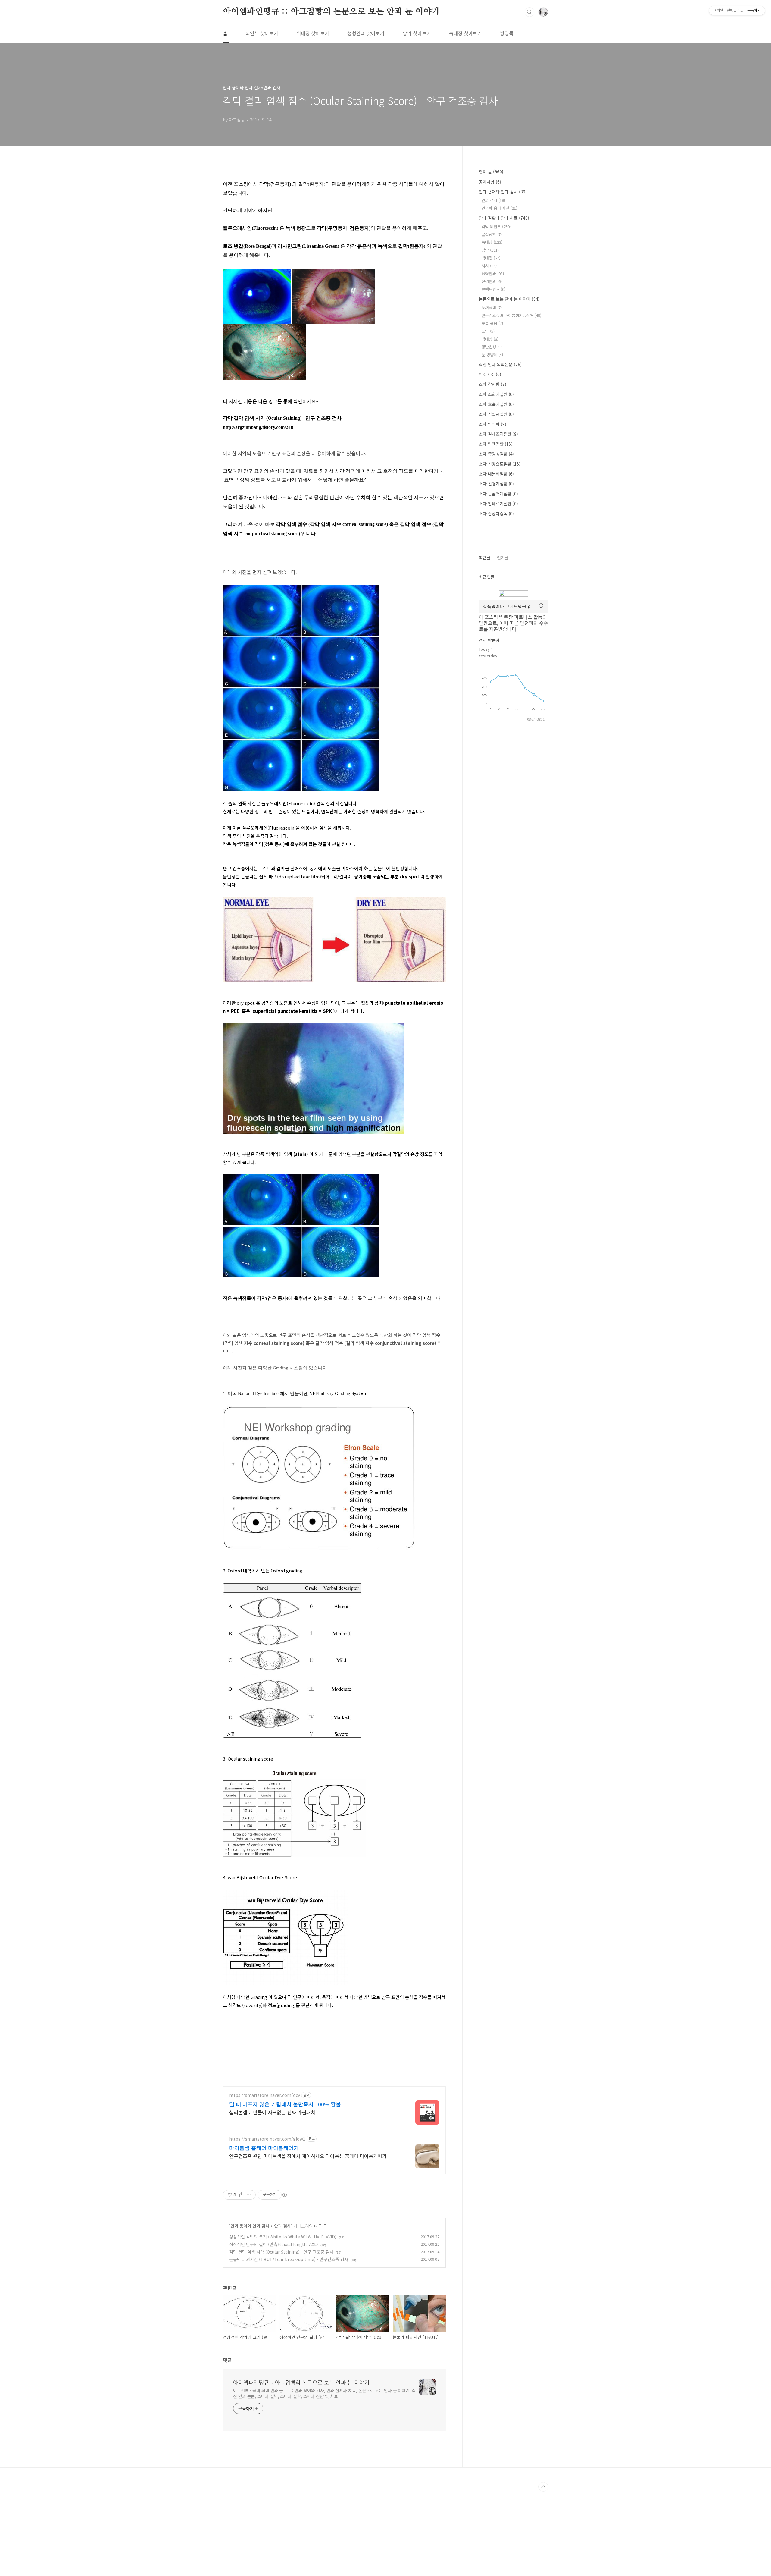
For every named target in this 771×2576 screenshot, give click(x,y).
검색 (529, 12)
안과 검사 (282, 2226)
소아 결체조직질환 (498, 434)
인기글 (503, 558)
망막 (490, 250)
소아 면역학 (493, 424)
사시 (489, 266)
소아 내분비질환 (496, 474)
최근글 (485, 558)
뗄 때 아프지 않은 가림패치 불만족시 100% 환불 (285, 2104)
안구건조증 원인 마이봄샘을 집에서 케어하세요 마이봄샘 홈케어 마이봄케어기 (308, 2156)
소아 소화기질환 (496, 394)
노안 (488, 331)
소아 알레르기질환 (498, 504)
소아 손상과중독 (496, 514)
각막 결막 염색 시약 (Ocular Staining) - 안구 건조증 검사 (281, 2252)
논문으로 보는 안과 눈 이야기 (509, 299)
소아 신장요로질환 (500, 464)
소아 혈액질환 (496, 444)
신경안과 (492, 281)
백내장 (491, 258)
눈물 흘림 (492, 323)
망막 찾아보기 (417, 33)
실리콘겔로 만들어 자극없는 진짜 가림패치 (272, 2112)
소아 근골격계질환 (498, 494)
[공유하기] (241, 2195)
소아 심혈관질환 (496, 414)
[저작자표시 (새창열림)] (284, 2195)
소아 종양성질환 (496, 454)
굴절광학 (492, 234)
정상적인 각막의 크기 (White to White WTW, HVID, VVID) (283, 2237)
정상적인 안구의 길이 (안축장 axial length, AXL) (274, 2244)
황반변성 (492, 347)
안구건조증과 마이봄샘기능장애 (511, 315)
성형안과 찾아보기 (366, 33)
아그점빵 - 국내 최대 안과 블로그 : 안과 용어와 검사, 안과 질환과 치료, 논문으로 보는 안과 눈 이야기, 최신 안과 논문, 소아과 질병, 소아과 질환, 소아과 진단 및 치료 (325, 2393)
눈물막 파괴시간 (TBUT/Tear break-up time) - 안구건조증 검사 (289, 2259)
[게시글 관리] (249, 2195)
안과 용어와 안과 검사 (250, 2226)
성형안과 (493, 273)
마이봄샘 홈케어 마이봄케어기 (264, 2148)
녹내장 (492, 242)
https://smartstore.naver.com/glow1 (267, 2139)
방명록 (507, 33)
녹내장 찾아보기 (465, 33)
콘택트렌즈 (493, 289)
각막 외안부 (496, 226)
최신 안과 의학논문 (500, 364)
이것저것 (490, 374)
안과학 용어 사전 (499, 208)
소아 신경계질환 (496, 484)
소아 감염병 (493, 384)
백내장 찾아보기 (313, 33)
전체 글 (491, 171)
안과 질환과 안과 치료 (504, 218)
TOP (543, 2487)
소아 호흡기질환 (496, 404)
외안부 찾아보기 (262, 33)
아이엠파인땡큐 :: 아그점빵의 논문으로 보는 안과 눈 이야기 (331, 12)
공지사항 (490, 182)
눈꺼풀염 (492, 308)
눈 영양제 (492, 355)
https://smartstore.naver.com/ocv (265, 2095)
